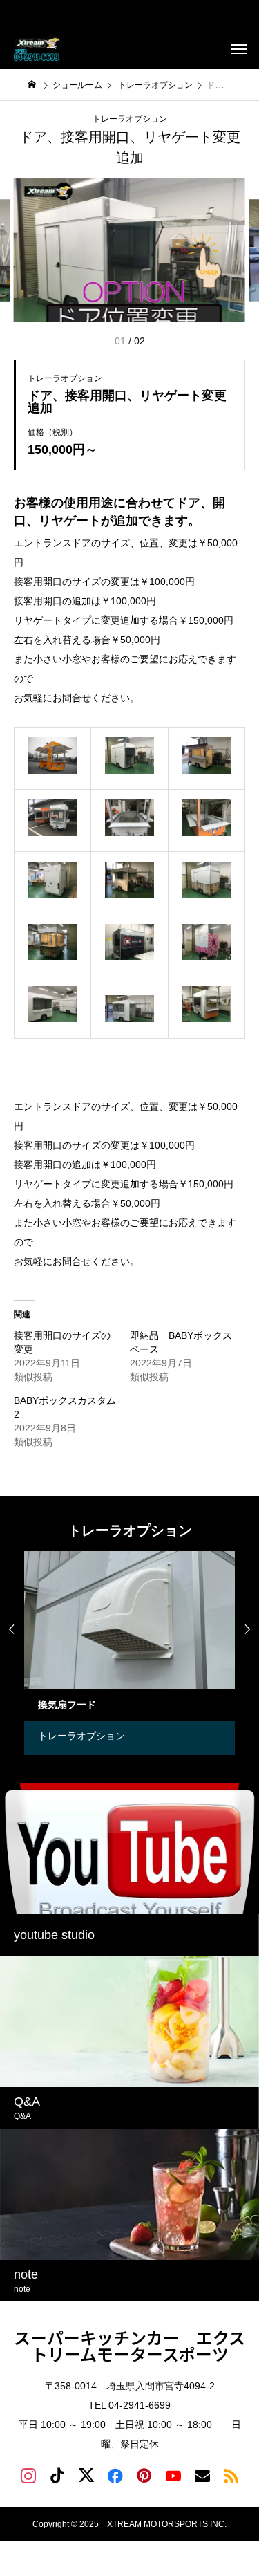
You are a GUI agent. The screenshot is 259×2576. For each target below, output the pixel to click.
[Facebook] (115, 2475)
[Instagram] (28, 2475)
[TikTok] (57, 2475)
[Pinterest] (144, 2475)
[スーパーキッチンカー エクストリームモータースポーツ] (38, 48)
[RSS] (231, 2475)
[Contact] (202, 2475)
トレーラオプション (130, 119)
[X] (86, 2475)
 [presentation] (247, 1629)
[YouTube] (173, 2475)
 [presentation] (12, 1629)
